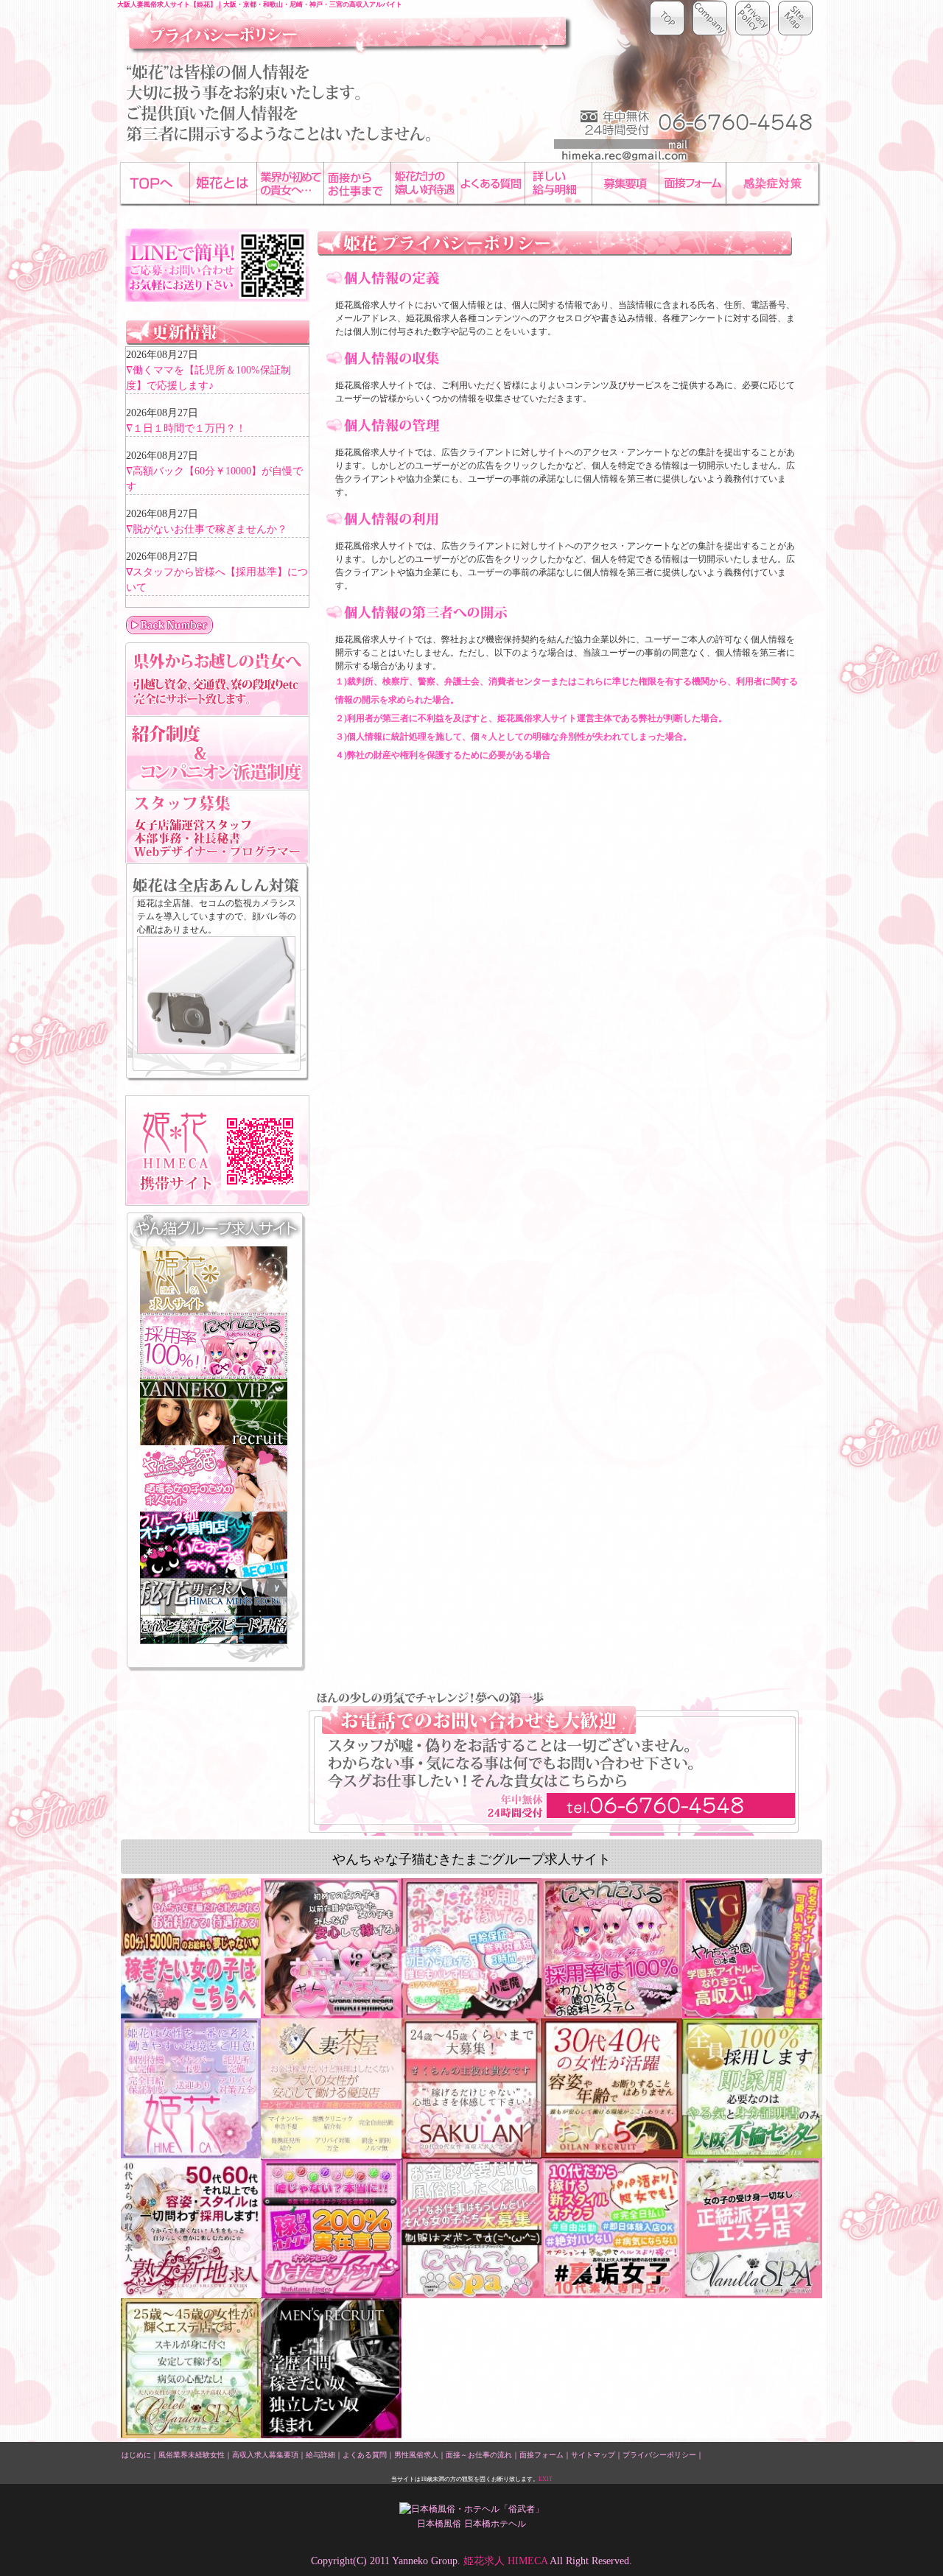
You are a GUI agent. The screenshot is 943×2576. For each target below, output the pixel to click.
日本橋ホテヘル (495, 2524)
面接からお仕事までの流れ (357, 183)
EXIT (546, 2479)
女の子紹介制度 (217, 753)
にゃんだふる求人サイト (214, 1346)
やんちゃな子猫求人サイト (214, 1478)
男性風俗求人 (416, 2455)
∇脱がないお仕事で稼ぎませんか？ (207, 529)
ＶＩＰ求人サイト (214, 1412)
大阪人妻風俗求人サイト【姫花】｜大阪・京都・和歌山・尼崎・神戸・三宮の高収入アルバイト (260, 4)
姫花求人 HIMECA (505, 2561)
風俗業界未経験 (290, 183)
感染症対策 (773, 183)
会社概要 (710, 18)
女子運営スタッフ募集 (217, 827)
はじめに (223, 183)
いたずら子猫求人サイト (214, 1545)
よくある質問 (365, 2455)
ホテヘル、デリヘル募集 (625, 183)
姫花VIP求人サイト (214, 1280)
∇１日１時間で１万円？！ (186, 428)
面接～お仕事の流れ (479, 2455)
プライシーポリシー (753, 18)
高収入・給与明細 (558, 183)
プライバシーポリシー (659, 2455)
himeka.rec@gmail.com (621, 150)
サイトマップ (796, 18)
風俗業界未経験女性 (192, 2455)
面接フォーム (692, 183)
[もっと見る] (217, 625)
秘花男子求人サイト (214, 1611)
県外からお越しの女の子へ (217, 679)
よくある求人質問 (491, 183)
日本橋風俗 (439, 2524)
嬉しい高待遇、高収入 (424, 183)
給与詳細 (320, 2455)
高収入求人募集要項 (265, 2455)
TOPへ (156, 183)
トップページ (667, 18)
